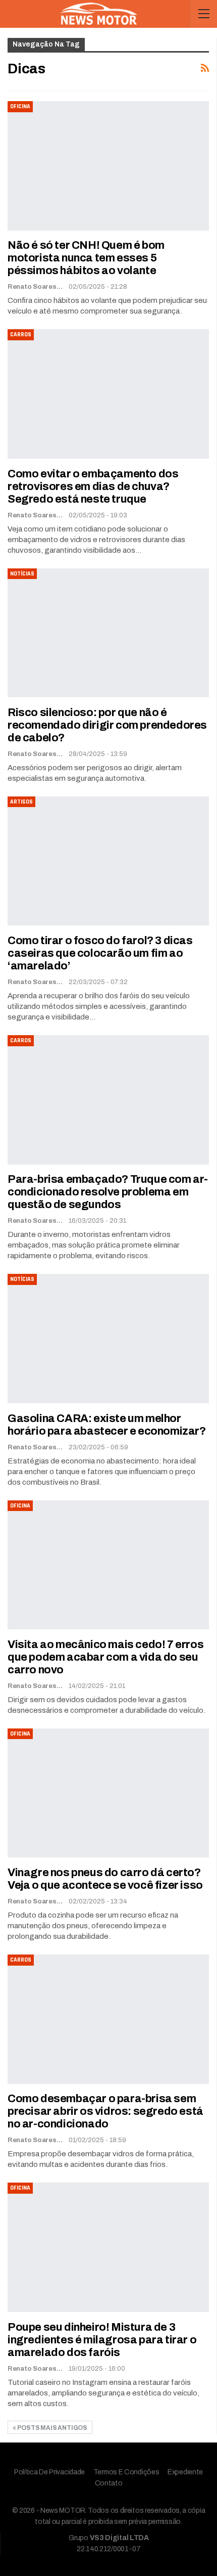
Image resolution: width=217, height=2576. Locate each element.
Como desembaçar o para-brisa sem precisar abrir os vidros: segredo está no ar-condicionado (105, 2111)
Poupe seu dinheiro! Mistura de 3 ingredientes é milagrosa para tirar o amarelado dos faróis (102, 2340)
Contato (109, 2483)
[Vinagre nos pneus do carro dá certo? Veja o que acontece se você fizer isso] (108, 1793)
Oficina (20, 106)
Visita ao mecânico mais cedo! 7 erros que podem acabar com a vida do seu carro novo (105, 1657)
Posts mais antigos (52, 2428)
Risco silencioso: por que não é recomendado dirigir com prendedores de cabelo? (107, 725)
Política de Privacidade (49, 2472)
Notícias (22, 574)
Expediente (185, 2472)
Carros (21, 335)
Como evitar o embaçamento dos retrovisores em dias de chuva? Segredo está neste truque (93, 486)
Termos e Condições (126, 2472)
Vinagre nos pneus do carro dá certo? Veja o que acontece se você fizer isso (105, 1879)
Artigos (21, 802)
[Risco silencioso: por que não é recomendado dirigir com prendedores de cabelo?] (108, 633)
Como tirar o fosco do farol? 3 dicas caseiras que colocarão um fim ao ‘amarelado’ (100, 953)
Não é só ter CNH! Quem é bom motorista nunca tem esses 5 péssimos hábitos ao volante (86, 258)
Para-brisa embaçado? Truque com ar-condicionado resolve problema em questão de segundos (108, 1192)
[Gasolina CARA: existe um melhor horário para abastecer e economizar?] (108, 1338)
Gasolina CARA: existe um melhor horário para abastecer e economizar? (107, 1425)
